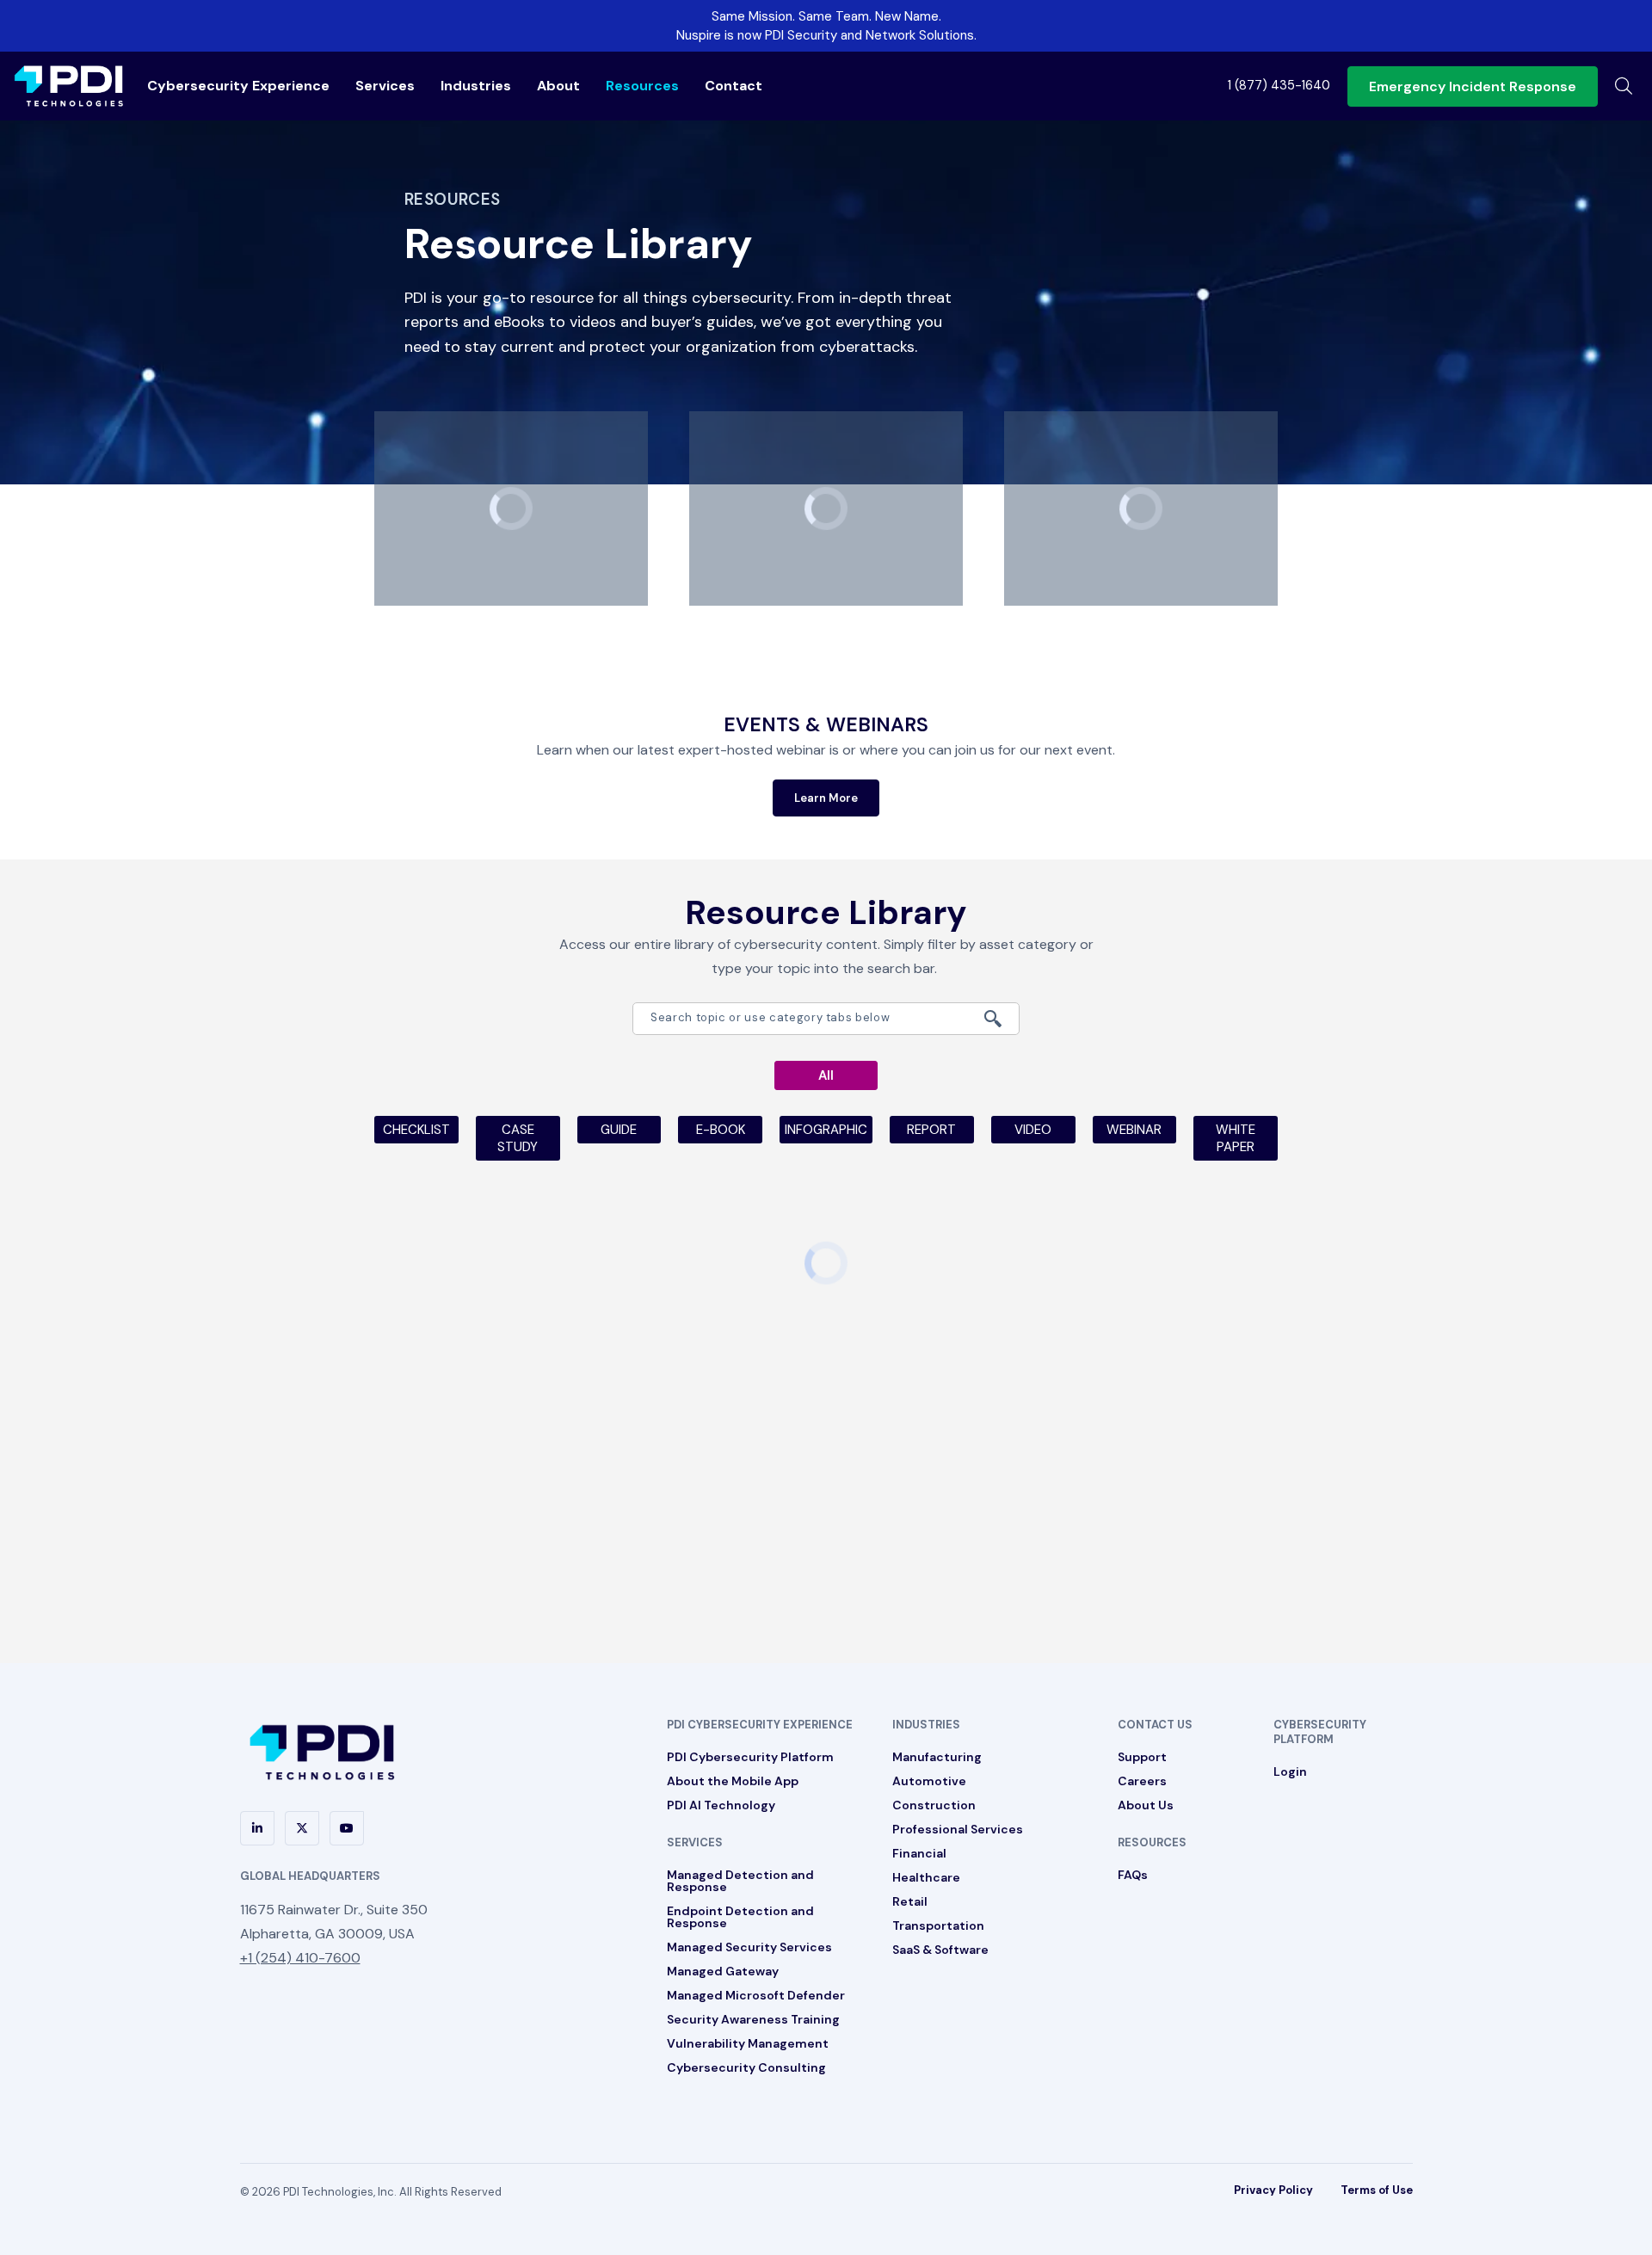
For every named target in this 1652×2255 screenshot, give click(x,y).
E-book (721, 1130)
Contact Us (1155, 1725)
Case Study (518, 1138)
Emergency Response (1473, 86)
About (558, 86)
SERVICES (695, 1842)
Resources (642, 86)
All (826, 1075)
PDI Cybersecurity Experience (760, 1725)
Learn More (826, 798)
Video (1033, 1130)
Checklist (416, 1130)
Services (385, 86)
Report (931, 1130)
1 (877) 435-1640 (1279, 85)
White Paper (1236, 1138)
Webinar (1134, 1130)
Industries (476, 86)
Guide (619, 1130)
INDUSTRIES (926, 1725)
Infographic (826, 1130)
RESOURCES (1152, 1842)
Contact (734, 86)
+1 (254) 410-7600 (300, 1958)
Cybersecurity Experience (238, 86)
